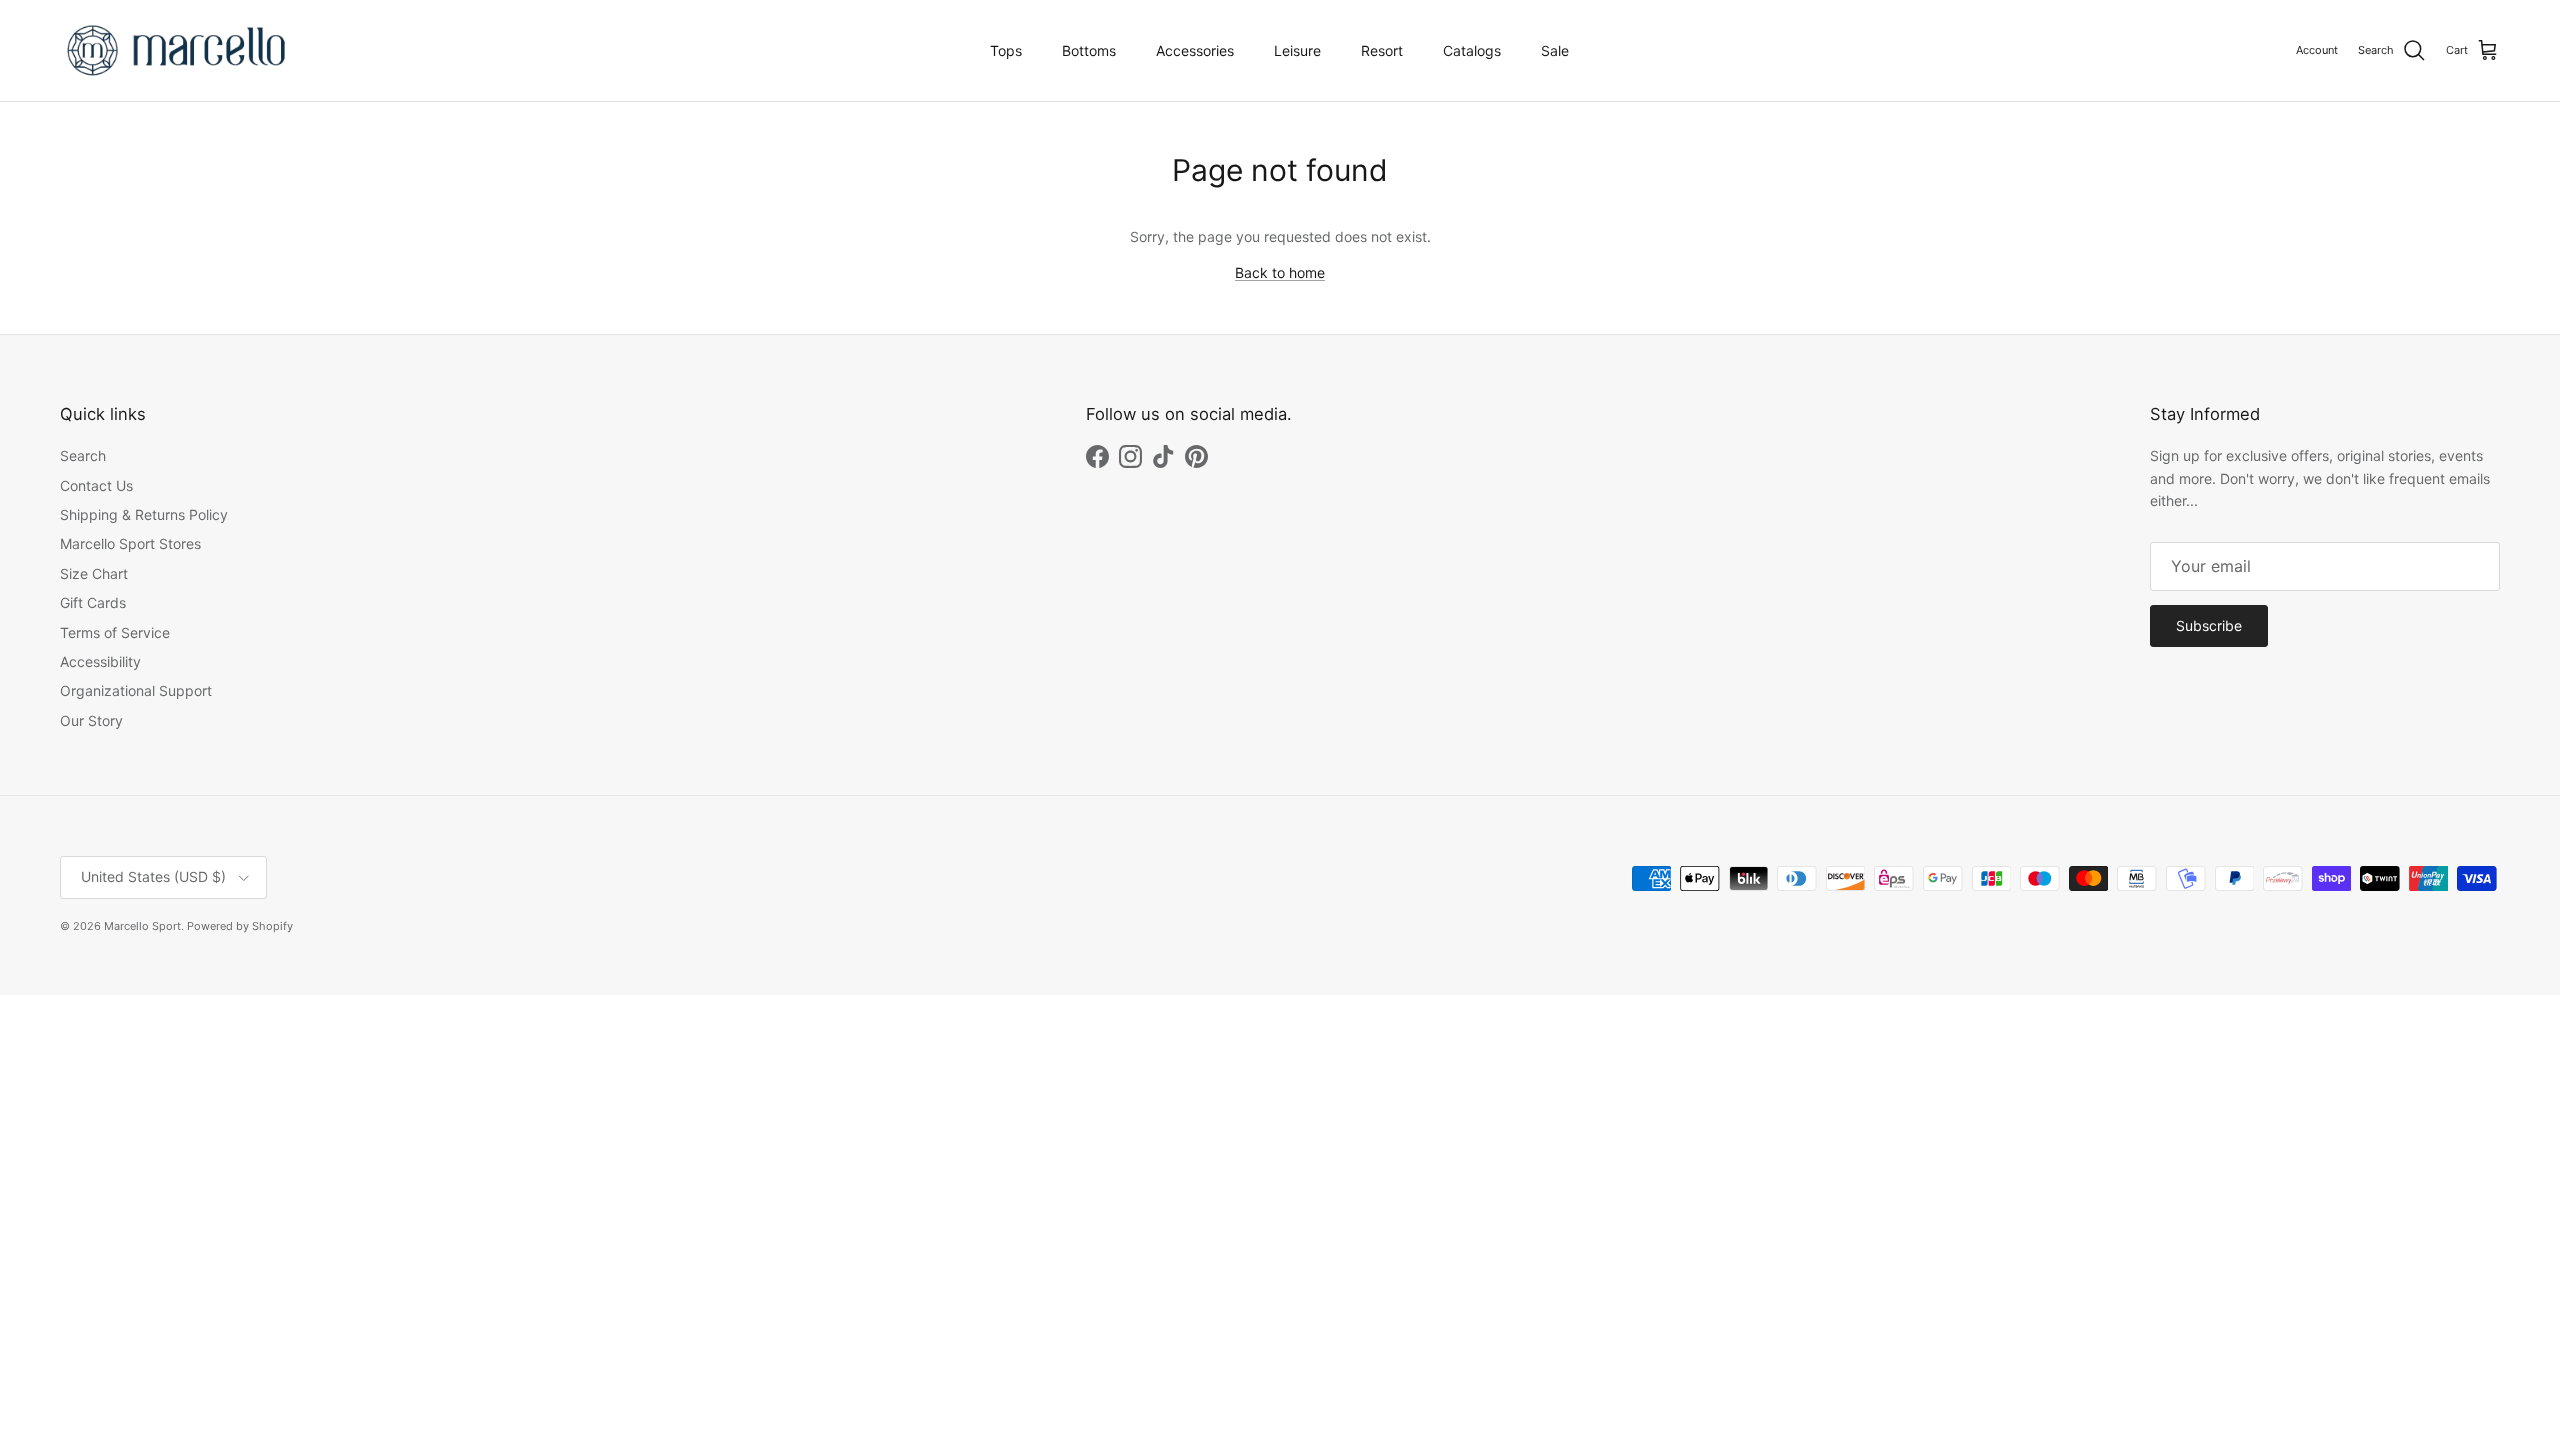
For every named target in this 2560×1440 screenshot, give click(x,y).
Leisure (1297, 50)
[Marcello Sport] (177, 50)
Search (83, 455)
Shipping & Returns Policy (144, 514)
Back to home (1280, 272)
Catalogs (1472, 50)
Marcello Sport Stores (130, 543)
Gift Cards (93, 602)
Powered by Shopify (240, 926)
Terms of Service (115, 632)
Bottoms (1089, 50)
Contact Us (96, 485)
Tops (1006, 50)
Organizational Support (136, 690)
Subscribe (2209, 625)
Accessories (1195, 50)
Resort (1382, 50)
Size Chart (94, 573)
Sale (1555, 50)
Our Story (91, 720)
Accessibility (100, 661)
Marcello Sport (142, 926)
